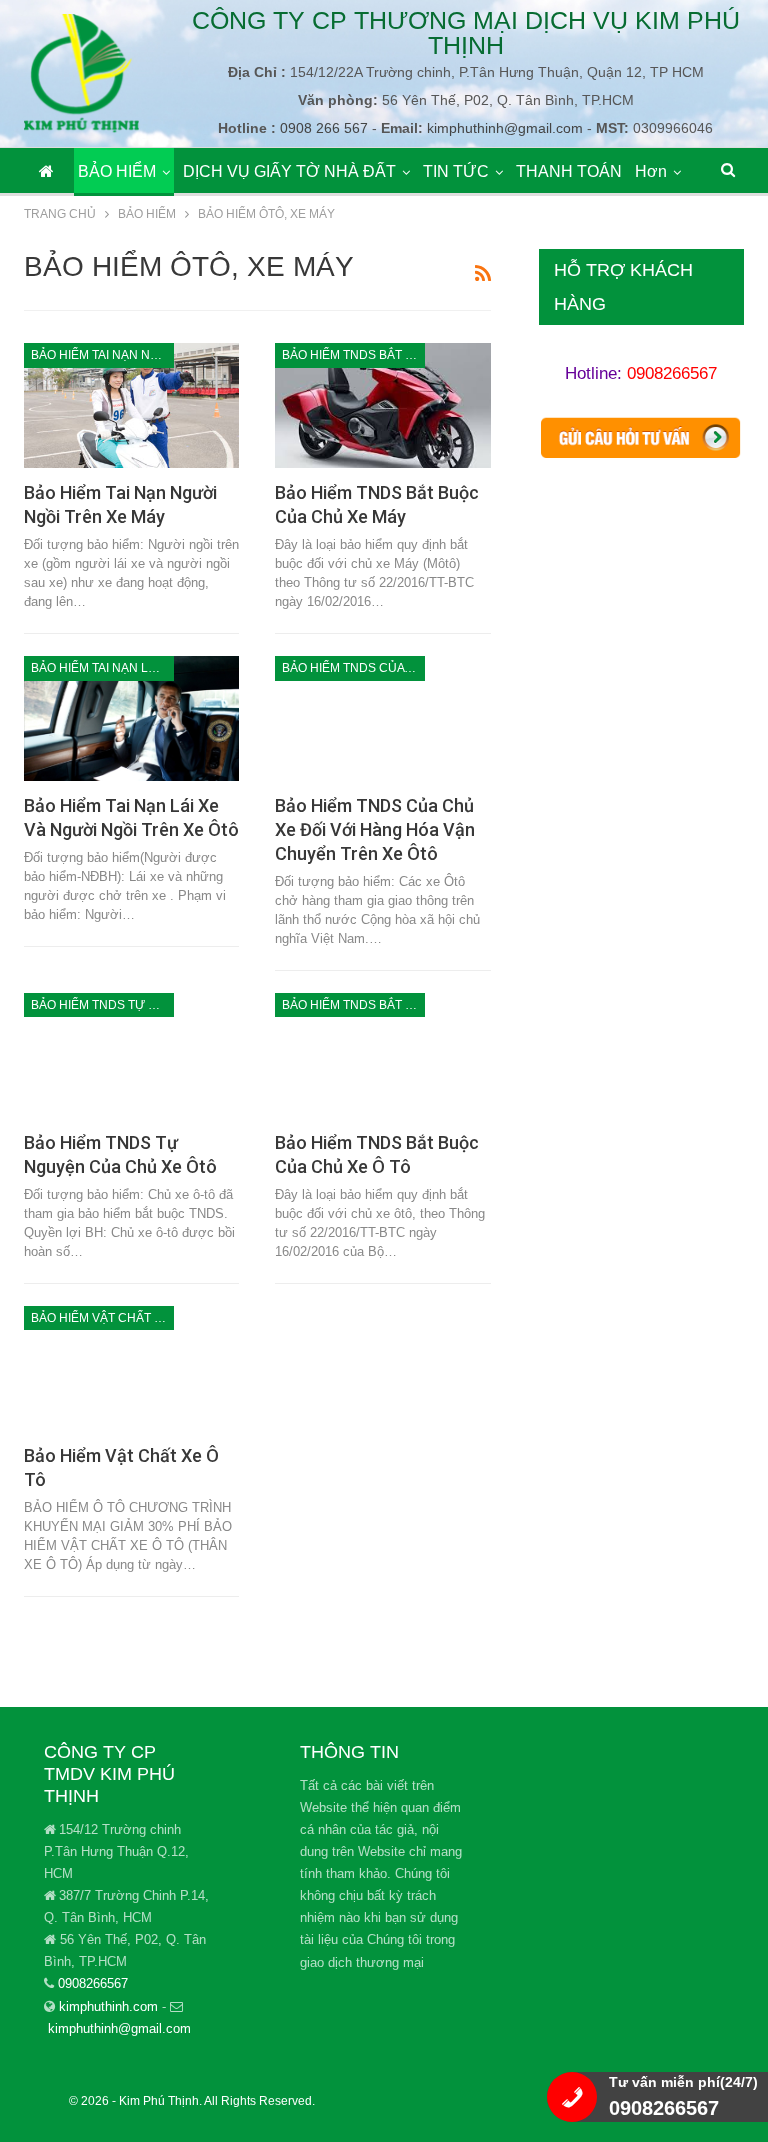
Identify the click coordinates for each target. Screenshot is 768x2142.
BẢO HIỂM (117, 171)
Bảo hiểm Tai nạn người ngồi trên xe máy (102, 355)
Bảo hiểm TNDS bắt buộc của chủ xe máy (353, 355)
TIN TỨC (456, 171)
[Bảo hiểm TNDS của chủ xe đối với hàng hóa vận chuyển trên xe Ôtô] (382, 718)
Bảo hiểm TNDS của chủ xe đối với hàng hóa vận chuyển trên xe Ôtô (353, 668)
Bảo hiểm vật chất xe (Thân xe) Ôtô (102, 1318)
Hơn (651, 171)
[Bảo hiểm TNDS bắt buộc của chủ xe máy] (382, 405)
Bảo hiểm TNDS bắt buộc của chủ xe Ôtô (353, 1005)
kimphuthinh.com (108, 2006)
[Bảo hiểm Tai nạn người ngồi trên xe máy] (131, 405)
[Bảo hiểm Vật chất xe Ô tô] (131, 1368)
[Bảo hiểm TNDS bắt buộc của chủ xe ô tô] (382, 1055)
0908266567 (672, 373)
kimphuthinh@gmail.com (119, 2028)
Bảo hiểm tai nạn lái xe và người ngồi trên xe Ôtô (102, 668)
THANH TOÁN (569, 171)
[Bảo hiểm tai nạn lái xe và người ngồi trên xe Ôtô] (131, 718)
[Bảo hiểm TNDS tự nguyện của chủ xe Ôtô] (131, 1055)
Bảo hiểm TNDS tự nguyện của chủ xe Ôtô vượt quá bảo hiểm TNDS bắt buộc (102, 1005)
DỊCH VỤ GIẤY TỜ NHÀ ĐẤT (289, 171)
